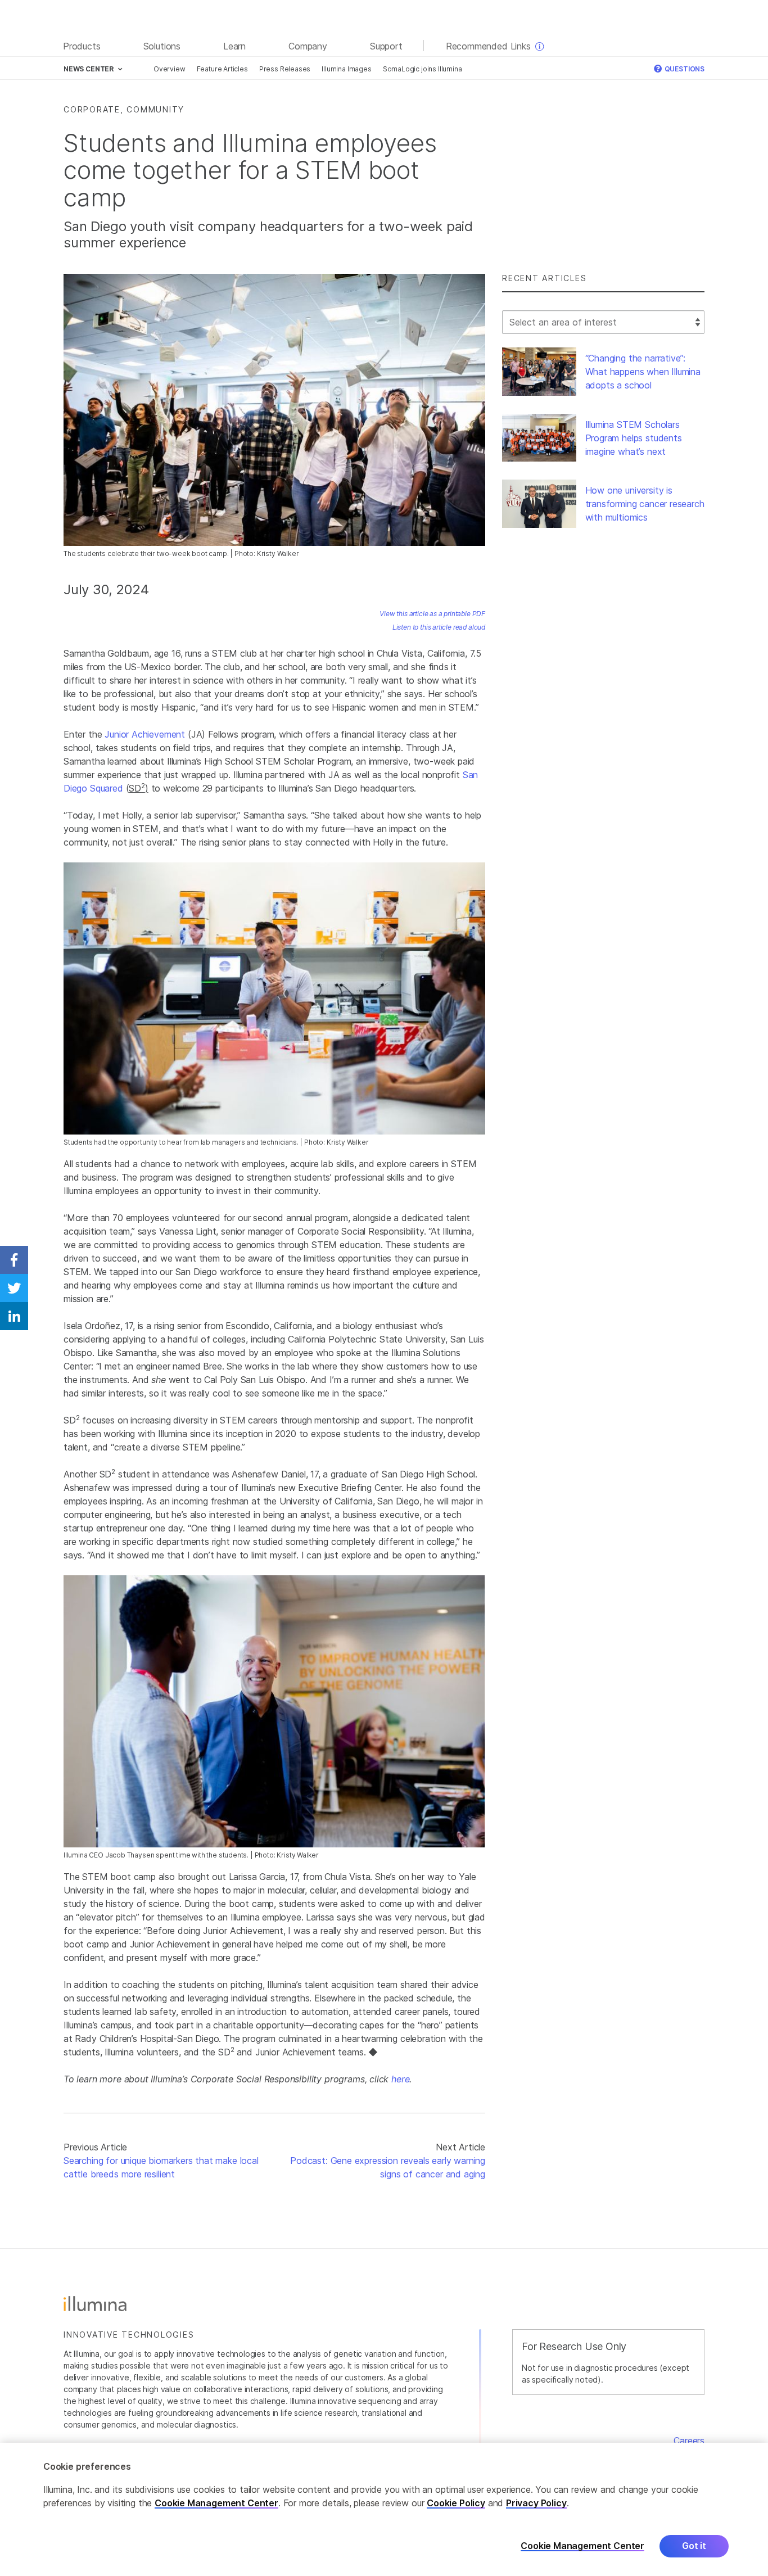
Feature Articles (222, 69)
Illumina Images (346, 69)
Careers (689, 2441)
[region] (384, 2509)
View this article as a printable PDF (432, 614)
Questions (684, 69)
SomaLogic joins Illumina (423, 69)
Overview (170, 69)
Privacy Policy (536, 2503)
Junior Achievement (145, 734)
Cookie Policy (456, 2503)
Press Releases (285, 69)
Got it (694, 2546)
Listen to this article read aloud (439, 627)
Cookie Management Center (216, 2503)
